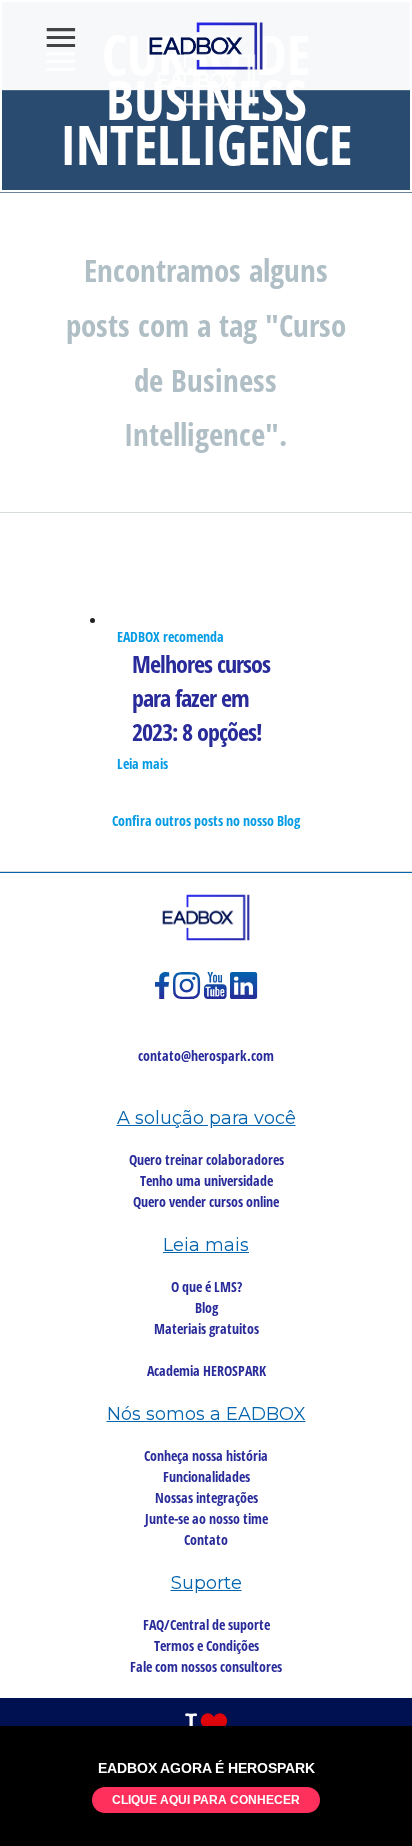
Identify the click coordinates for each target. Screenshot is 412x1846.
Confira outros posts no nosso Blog (206, 820)
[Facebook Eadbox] (164, 994)
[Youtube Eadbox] (217, 994)
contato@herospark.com (206, 1055)
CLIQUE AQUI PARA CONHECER (206, 1800)
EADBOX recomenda (170, 636)
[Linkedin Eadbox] (244, 994)
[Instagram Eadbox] (188, 994)
